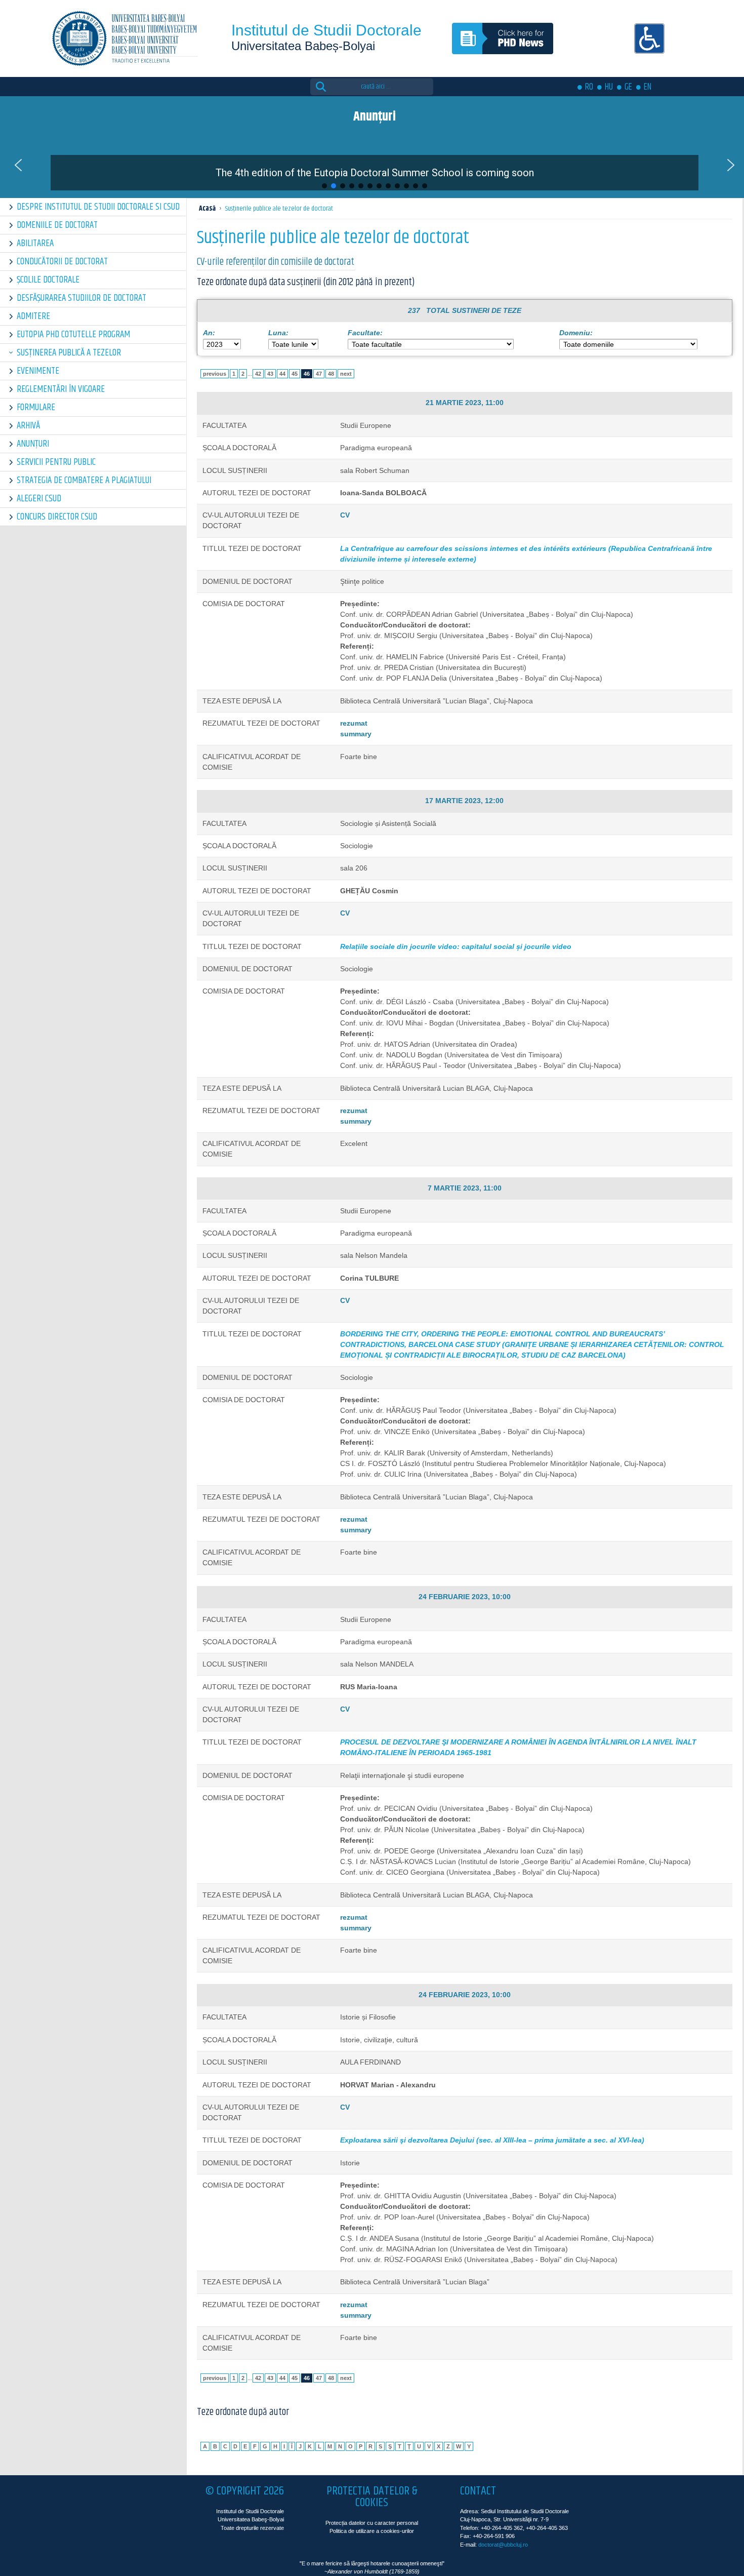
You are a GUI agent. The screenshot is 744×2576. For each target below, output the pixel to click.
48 (331, 374)
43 (270, 374)
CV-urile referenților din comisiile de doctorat (276, 262)
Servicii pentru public (56, 462)
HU (609, 87)
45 (295, 374)
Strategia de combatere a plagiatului (84, 480)
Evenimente (38, 371)
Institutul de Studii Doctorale (326, 30)
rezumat (354, 723)
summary (356, 734)
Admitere (33, 316)
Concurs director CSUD (57, 517)
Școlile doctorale (48, 280)
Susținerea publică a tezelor (69, 353)
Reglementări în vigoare (61, 389)
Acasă (207, 209)
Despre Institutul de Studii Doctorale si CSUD (98, 207)
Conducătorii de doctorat (62, 262)
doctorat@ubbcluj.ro (503, 2545)
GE (628, 87)
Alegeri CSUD (39, 499)
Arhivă (28, 426)
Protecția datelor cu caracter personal (372, 2523)
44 (282, 374)
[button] (18, 165)
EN (648, 87)
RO (589, 87)
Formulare (36, 407)
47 (319, 374)
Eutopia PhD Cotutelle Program (73, 334)
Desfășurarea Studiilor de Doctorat (81, 298)
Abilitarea (35, 243)
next (346, 374)
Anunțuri (33, 444)
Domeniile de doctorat (57, 225)
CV (345, 515)
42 (258, 374)
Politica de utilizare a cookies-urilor (372, 2531)
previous (215, 374)
